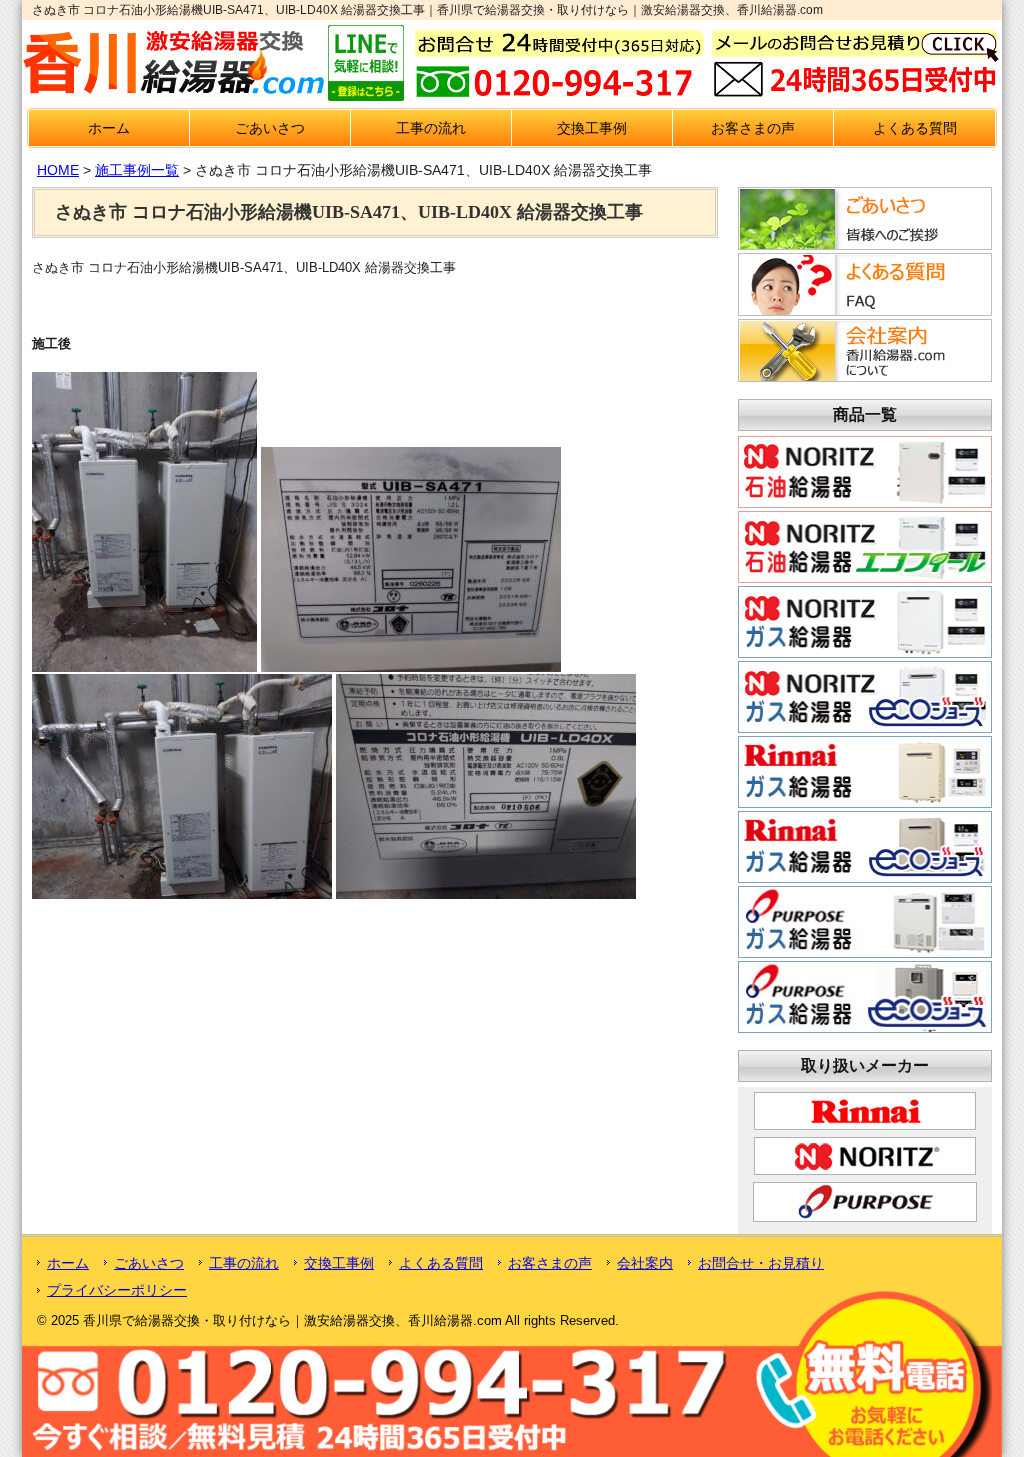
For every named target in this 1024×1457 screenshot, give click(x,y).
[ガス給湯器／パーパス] (865, 950)
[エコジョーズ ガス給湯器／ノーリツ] (865, 725)
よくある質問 (915, 128)
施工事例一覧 (137, 170)
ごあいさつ (270, 128)
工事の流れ (431, 128)
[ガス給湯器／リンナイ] (865, 800)
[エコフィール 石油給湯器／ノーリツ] (865, 575)
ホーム (109, 128)
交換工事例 (592, 128)
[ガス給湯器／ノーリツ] (865, 650)
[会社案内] (862, 376)
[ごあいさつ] (862, 244)
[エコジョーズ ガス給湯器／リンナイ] (865, 875)
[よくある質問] (862, 310)
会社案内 (645, 1263)
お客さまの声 (753, 128)
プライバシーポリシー (117, 1290)
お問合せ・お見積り (761, 1263)
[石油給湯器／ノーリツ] (865, 500)
